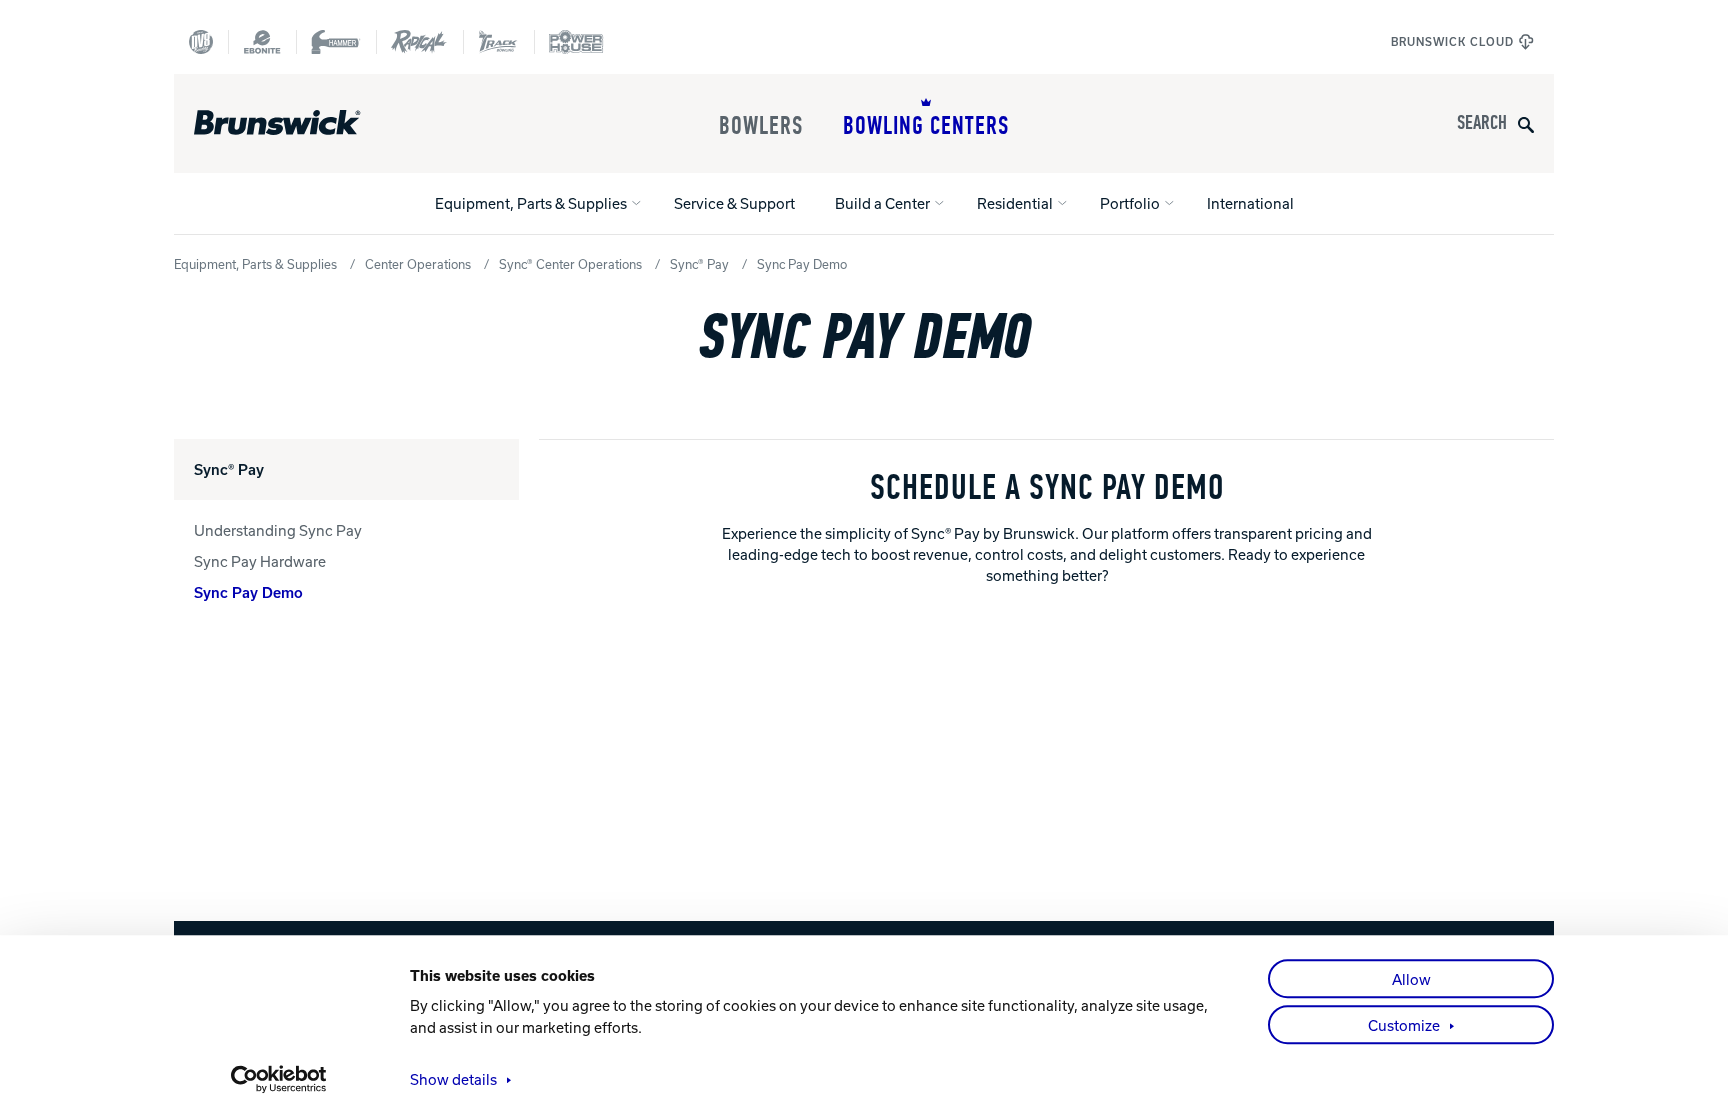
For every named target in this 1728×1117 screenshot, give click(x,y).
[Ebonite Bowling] (262, 42)
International (1250, 203)
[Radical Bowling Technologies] (419, 42)
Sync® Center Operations (570, 264)
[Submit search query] (1526, 123)
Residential (1015, 203)
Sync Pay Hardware (260, 561)
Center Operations (418, 264)
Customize (1404, 1025)
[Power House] (576, 42)
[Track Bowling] (498, 42)
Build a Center (882, 203)
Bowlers (761, 126)
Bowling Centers (926, 126)
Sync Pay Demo (248, 592)
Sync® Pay (699, 264)
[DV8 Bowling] (201, 42)
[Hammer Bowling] (336, 42)
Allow (1411, 979)
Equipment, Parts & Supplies (531, 203)
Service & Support (734, 203)
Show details (453, 1079)
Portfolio (1130, 203)
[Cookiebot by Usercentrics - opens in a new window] (279, 1079)
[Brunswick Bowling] (306, 123)
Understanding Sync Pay (278, 530)
